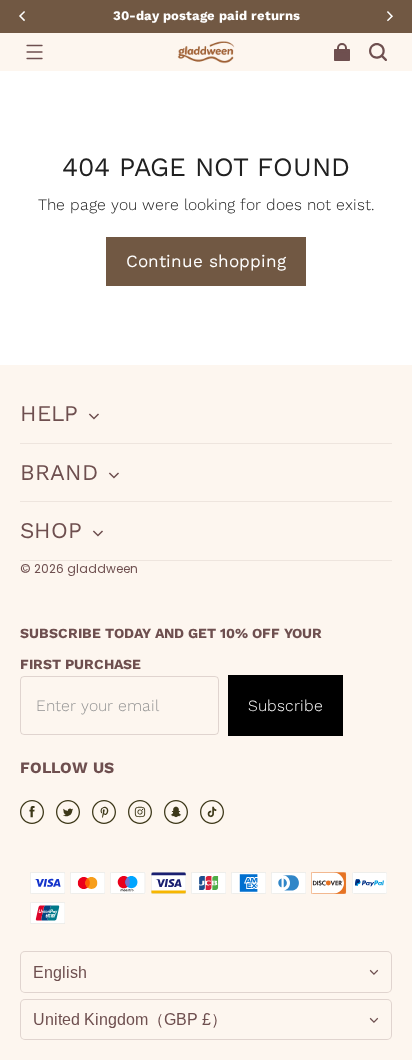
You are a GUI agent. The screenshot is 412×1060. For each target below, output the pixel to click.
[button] (34, 52)
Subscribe (285, 705)
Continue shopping (206, 261)
